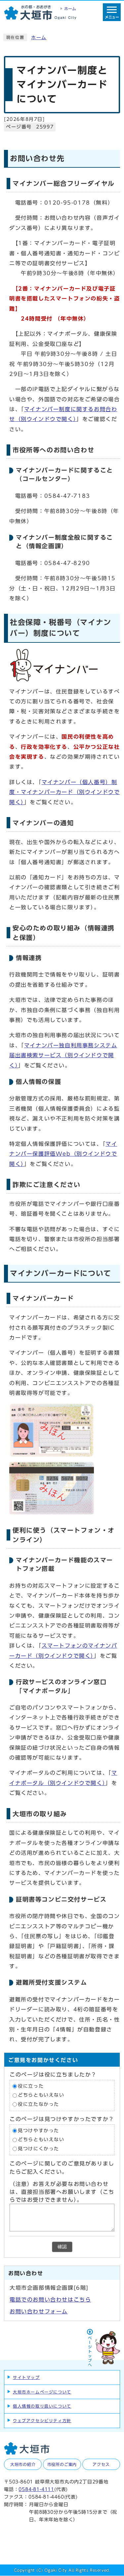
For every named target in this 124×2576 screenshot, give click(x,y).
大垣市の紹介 (23, 2464)
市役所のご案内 (62, 2464)
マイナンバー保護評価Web (63, 1154)
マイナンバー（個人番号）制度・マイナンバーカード (64, 792)
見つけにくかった (39, 2149)
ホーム (39, 38)
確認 (62, 2247)
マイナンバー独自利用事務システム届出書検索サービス (63, 1055)
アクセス (101, 2464)
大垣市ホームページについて (42, 2392)
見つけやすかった (39, 2131)
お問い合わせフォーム (39, 2311)
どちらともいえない (41, 2095)
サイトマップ (26, 2377)
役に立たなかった (39, 2104)
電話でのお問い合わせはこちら (50, 2300)
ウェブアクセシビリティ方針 (42, 2420)
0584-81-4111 (36, 2489)
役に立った (31, 2086)
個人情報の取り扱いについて (42, 2406)
